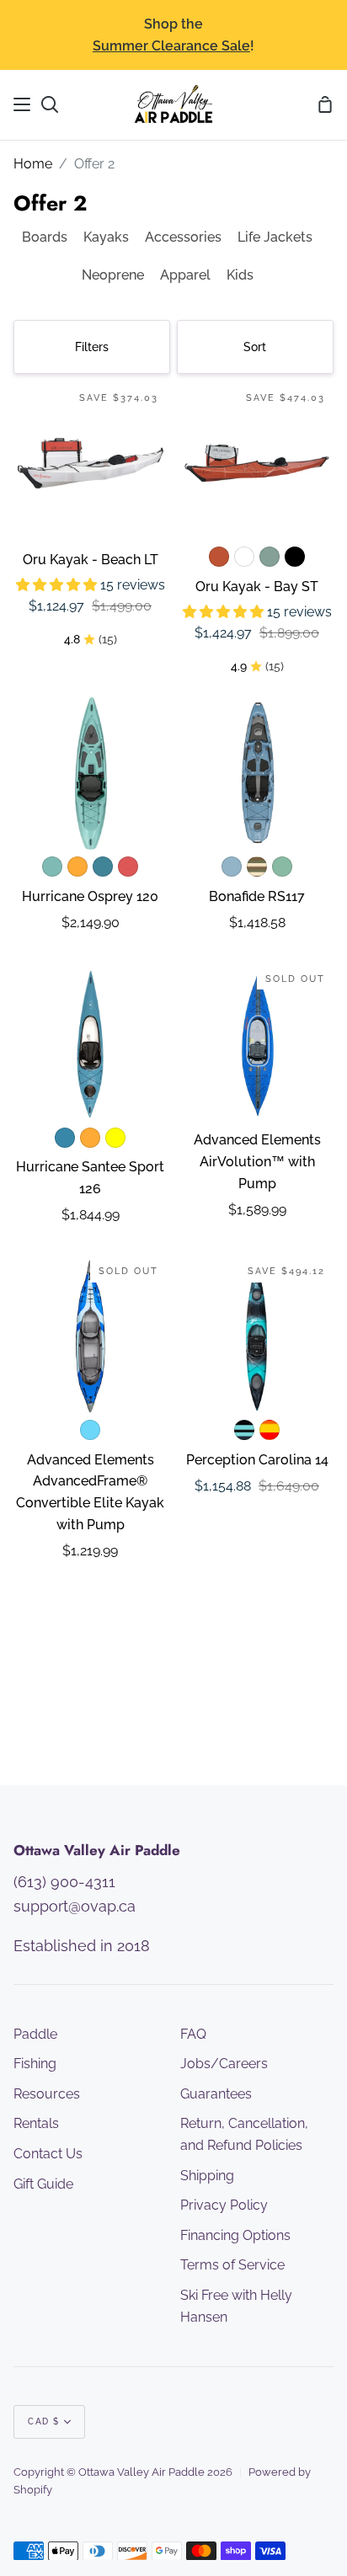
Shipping (207, 2176)
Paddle (35, 2034)
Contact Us (48, 2154)
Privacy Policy (224, 2205)
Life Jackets (275, 237)
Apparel (185, 275)
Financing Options (235, 2235)
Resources (47, 2094)
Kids (240, 275)
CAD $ (44, 2421)
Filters (92, 347)
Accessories (183, 237)
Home (33, 164)
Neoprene (113, 275)
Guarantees (216, 2094)
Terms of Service (232, 2265)
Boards (45, 237)
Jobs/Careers (224, 2064)
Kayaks (106, 237)
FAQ (193, 2034)
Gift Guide (43, 2184)
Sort (255, 347)
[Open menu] (23, 104)
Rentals (36, 2123)
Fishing (35, 2064)
